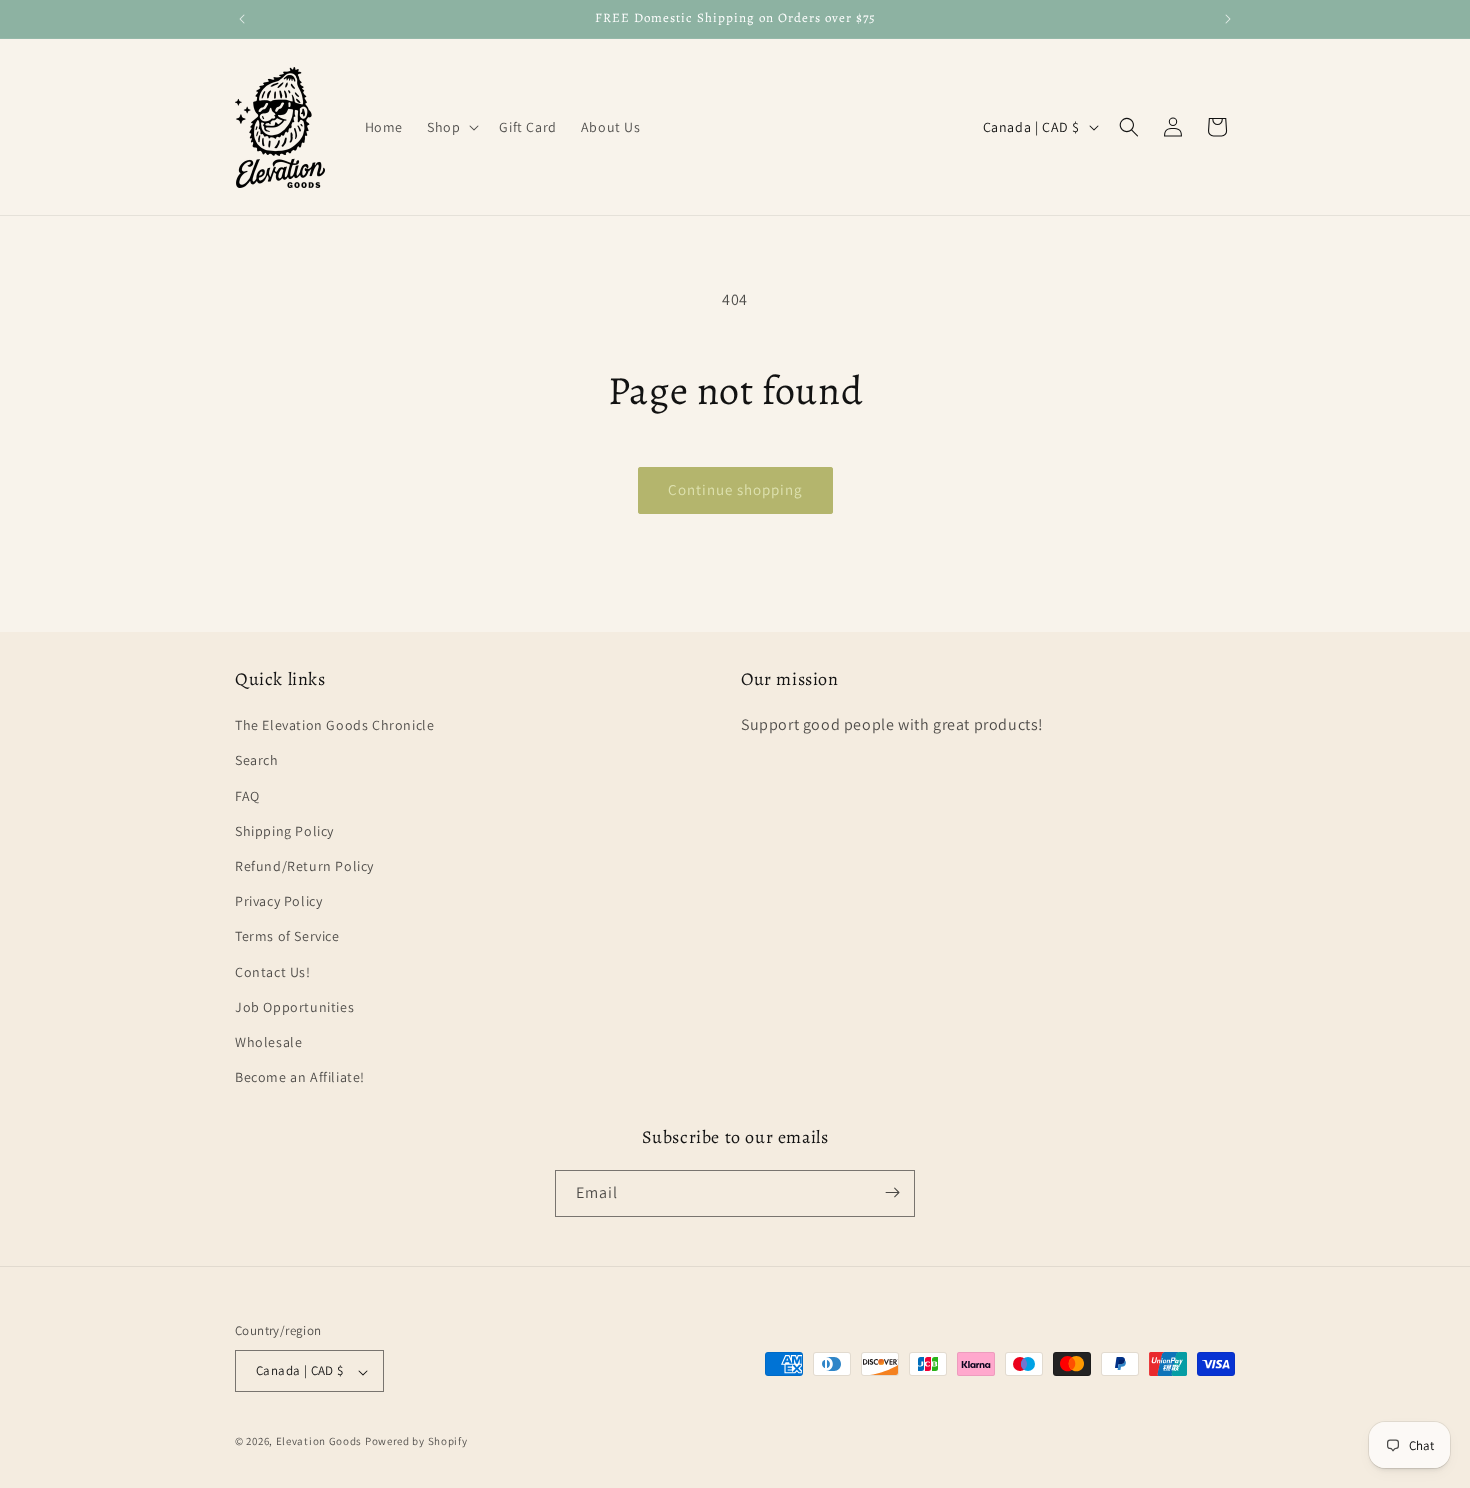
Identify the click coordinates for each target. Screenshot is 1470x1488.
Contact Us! (273, 972)
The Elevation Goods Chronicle (334, 726)
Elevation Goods (319, 1442)
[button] (451, 127)
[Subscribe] (892, 1192)
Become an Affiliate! (300, 1078)
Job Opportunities (294, 1007)
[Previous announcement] (242, 19)
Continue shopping (735, 489)
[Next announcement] (1228, 19)
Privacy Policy (278, 902)
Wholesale (268, 1042)
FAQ (247, 796)
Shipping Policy (284, 831)
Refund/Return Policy (304, 866)
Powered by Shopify (416, 1442)
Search (257, 761)
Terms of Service (287, 937)
